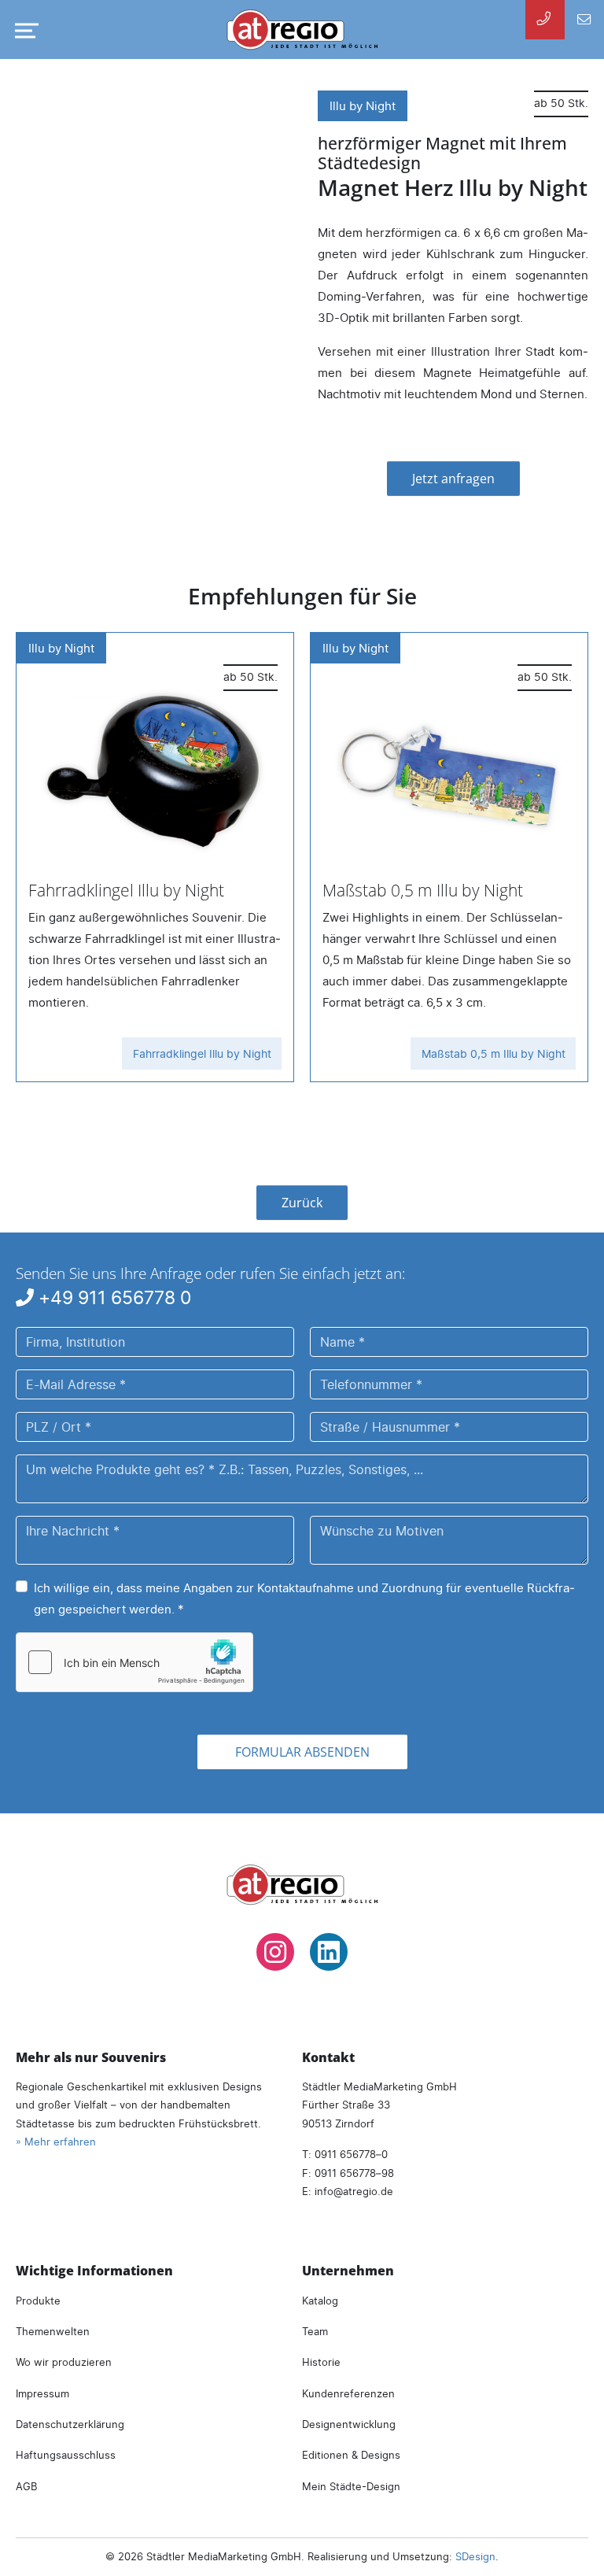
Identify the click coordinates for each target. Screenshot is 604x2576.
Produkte (38, 2301)
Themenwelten (53, 2331)
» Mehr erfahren (56, 2142)
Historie (321, 2362)
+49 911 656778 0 (112, 1298)
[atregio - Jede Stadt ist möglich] (302, 30)
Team (315, 2331)
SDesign (475, 2556)
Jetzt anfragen (453, 479)
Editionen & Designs (351, 2455)
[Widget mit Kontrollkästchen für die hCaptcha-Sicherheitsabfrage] (134, 1662)
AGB (26, 2486)
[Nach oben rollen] (571, 2543)
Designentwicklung (349, 2424)
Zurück (302, 1203)
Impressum (42, 2393)
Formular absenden (302, 1752)
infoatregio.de (354, 2191)
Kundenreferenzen (348, 2393)
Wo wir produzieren (64, 2362)
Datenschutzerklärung (70, 2424)
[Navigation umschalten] (24, 31)
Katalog (320, 2301)
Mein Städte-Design (351, 2486)
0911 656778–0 (351, 2154)
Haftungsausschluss (66, 2455)
